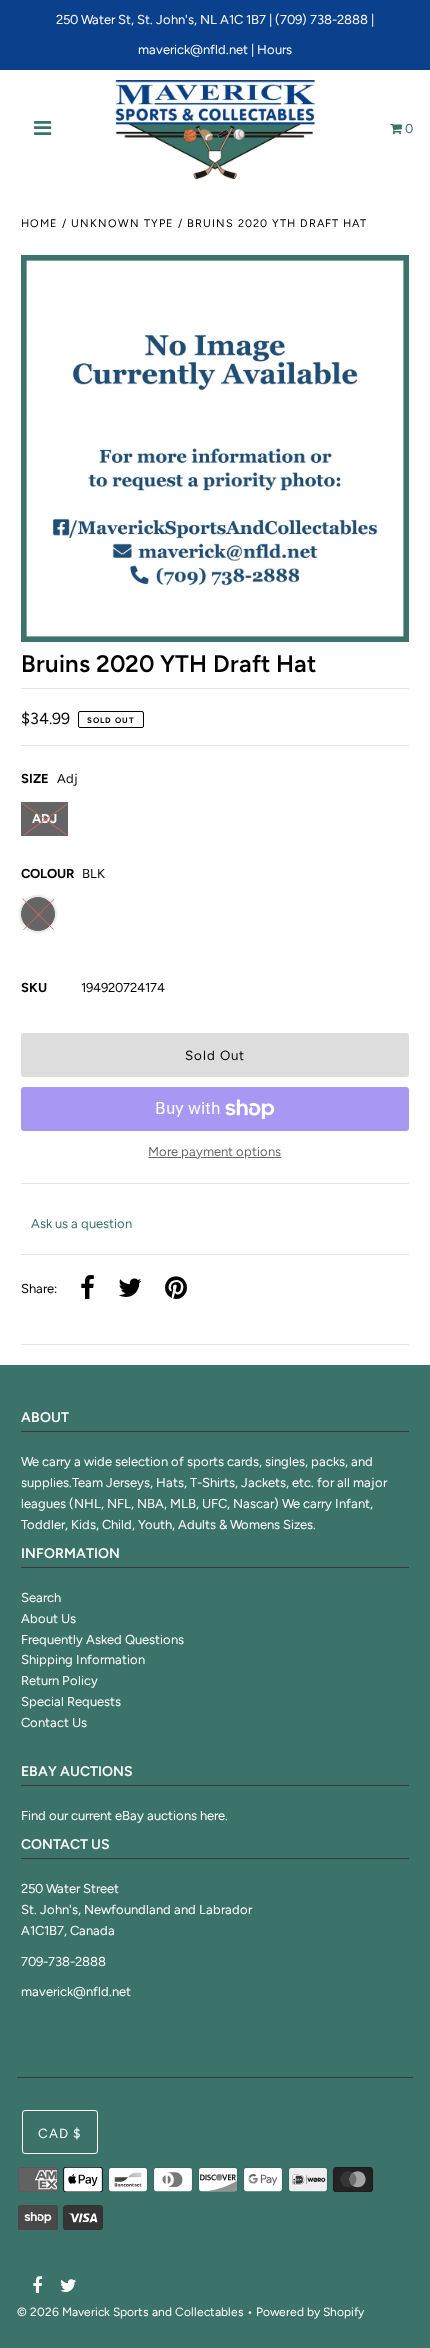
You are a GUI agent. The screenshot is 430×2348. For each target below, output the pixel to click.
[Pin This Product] (176, 1289)
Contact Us (54, 1722)
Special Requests (71, 1701)
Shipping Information (83, 1659)
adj (44, 818)
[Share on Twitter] (130, 1289)
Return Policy (59, 1680)
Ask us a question (81, 1223)
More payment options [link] (214, 1151)
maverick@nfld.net (193, 49)
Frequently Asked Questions (102, 1639)
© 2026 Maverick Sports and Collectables (130, 2312)
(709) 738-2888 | (324, 19)
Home (39, 223)
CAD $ (60, 2133)
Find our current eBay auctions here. (124, 1815)
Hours (274, 49)
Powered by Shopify (310, 2312)
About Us (48, 1618)
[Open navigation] (43, 130)
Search (41, 1597)
